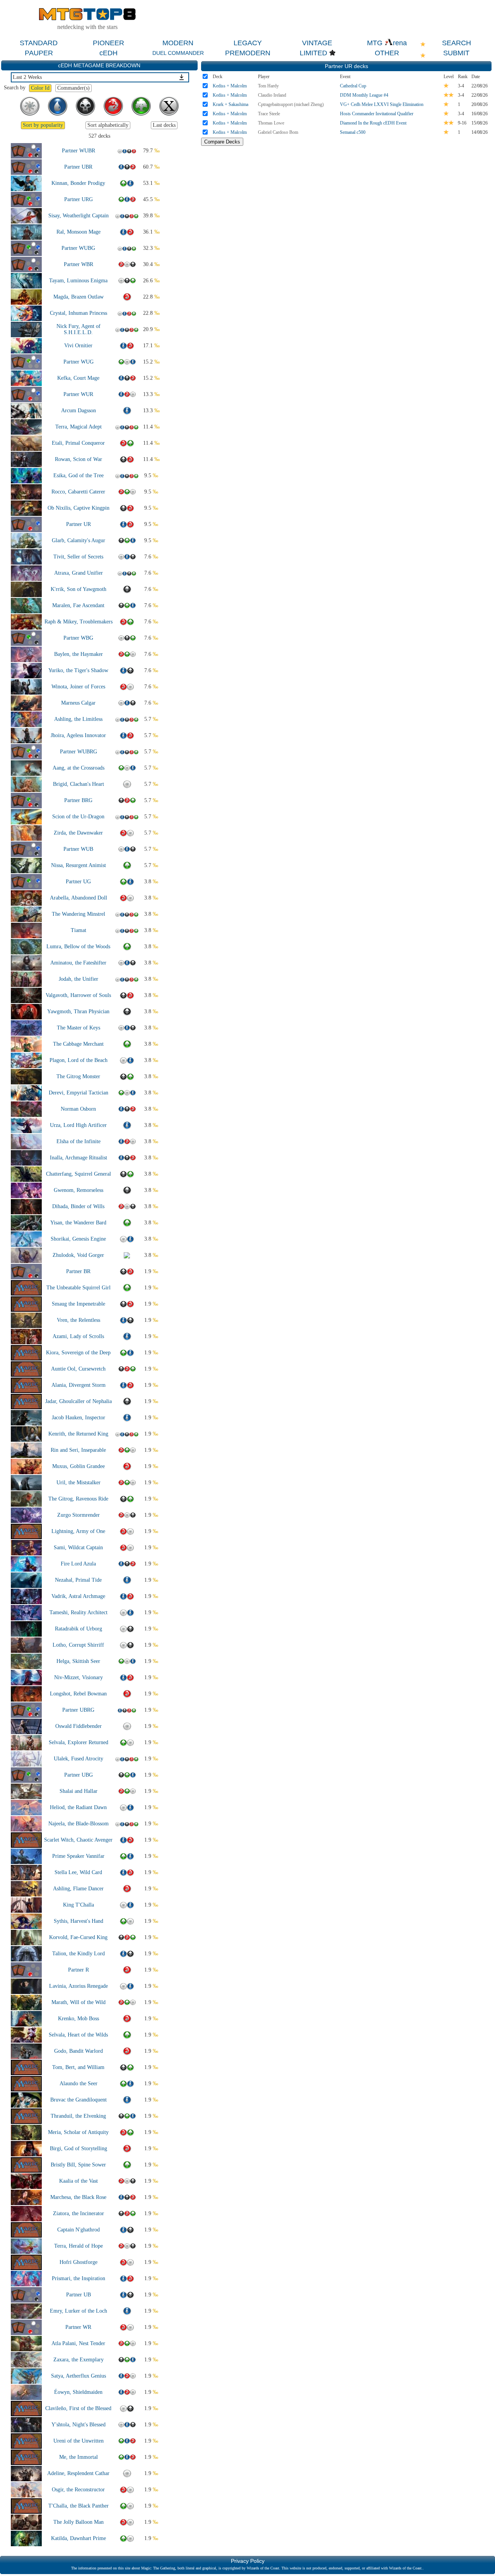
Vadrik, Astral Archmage (78, 1596)
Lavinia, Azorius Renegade (79, 1986)
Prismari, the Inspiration (79, 2278)
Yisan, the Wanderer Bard (78, 1223)
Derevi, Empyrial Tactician (79, 1093)
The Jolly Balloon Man (79, 2522)
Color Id (40, 88)
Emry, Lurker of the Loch (79, 2311)
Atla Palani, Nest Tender (78, 2343)
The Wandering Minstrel (79, 914)
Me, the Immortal (79, 2457)
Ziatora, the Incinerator (79, 2213)
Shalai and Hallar (79, 1791)
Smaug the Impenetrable (79, 1304)
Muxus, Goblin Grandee (79, 1466)
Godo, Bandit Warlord (79, 2051)
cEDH (108, 53)
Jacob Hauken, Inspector (79, 1418)
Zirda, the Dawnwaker (78, 833)
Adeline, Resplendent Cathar (78, 2473)
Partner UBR (78, 167)
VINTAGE (317, 43)
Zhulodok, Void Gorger (78, 1255)
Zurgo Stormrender (79, 1515)
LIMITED (313, 53)
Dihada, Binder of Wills (78, 1206)
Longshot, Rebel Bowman (78, 1694)
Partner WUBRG (79, 752)
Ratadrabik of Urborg (79, 1629)
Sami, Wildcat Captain (78, 1547)
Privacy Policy (248, 2561)
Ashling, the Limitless (78, 719)
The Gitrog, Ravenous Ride (78, 1499)
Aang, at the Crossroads (79, 768)
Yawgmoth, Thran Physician (78, 1011)
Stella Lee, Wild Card (78, 1872)
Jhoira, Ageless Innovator (78, 735)
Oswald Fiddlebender (79, 1726)
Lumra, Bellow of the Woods (78, 947)
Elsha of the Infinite (79, 1141)
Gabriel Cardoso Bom (278, 132)
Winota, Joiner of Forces (78, 687)
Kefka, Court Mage (78, 378)
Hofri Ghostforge (79, 2262)
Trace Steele (269, 114)
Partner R (79, 1970)
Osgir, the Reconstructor (78, 2490)
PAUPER (39, 53)
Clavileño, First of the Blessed (78, 2408)
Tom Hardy (268, 86)
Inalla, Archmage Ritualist (79, 1158)
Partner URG (79, 199)
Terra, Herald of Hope (79, 2246)
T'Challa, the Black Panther (79, 2506)
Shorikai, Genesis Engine (78, 1239)
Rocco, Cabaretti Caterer (78, 492)
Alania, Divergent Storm (79, 1385)
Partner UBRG (78, 1710)
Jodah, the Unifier (79, 979)
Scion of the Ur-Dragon (78, 817)
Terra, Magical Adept (79, 427)
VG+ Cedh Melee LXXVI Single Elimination (382, 104)
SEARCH (457, 43)
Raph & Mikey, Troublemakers (79, 622)
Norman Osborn (78, 1109)
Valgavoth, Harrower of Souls (78, 995)
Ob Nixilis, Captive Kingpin (79, 508)
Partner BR (78, 1271)
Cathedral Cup (353, 86)
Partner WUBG (78, 248)
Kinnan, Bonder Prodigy (78, 183)
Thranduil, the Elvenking (78, 2116)
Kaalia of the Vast (79, 2181)
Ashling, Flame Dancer (78, 1889)
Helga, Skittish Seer (78, 1661)
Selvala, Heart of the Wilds (78, 2035)
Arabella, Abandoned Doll (79, 898)
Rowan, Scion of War (79, 459)
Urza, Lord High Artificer (78, 1125)
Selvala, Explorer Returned (79, 1742)
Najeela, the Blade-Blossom (79, 1824)
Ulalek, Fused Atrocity (79, 1759)
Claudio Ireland (272, 95)
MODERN (178, 43)
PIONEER (108, 43)
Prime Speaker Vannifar (78, 1856)
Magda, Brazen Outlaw (79, 297)
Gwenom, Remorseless (79, 1190)
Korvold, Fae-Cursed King (78, 1937)
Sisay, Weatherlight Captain (79, 216)
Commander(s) (73, 88)
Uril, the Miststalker (79, 1483)
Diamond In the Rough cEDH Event (373, 123)
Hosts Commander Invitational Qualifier (377, 114)
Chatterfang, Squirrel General (79, 1174)
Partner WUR (78, 394)
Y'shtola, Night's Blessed (79, 2425)
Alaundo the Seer (79, 2084)
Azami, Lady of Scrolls (78, 1336)
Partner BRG (78, 800)
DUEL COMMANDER (178, 53)
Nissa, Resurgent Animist (79, 865)
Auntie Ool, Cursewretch (78, 1369)
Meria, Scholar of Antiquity (78, 2132)
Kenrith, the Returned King (78, 1434)
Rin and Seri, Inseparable (78, 1450)
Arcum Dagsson (79, 411)
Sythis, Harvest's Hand (79, 1921)
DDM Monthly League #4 (364, 95)
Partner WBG (78, 638)
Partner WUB (78, 849)
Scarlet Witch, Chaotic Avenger (78, 1840)
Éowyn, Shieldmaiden (78, 2392)
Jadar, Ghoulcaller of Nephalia (79, 1401)
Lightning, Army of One (78, 1531)
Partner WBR (79, 264)
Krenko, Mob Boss (79, 2019)
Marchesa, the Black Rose (78, 2197)
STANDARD (39, 43)
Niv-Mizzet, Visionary (79, 1677)
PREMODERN (248, 53)
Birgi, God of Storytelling (79, 2148)
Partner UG (78, 882)
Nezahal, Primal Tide (78, 1580)
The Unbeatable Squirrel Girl (79, 1288)
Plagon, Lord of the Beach (79, 1060)
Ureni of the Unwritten (79, 2441)
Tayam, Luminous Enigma (78, 281)
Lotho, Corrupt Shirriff (78, 1645)
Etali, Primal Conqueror (78, 443)
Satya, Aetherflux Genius (79, 2376)
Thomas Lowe (271, 123)
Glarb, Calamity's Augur (79, 540)
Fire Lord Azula (78, 1564)
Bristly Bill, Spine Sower (78, 2165)
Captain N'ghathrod (79, 2230)
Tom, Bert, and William (78, 2067)
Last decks (164, 125)
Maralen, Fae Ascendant (78, 605)
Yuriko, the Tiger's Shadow (78, 670)
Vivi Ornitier (78, 346)
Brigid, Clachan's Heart (79, 784)
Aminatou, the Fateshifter (78, 963)
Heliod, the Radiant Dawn (78, 1807)
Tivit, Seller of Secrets (78, 557)
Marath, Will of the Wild (79, 2002)
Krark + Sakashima (230, 104)
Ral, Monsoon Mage (79, 232)
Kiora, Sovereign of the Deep (78, 1353)
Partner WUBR (79, 151)
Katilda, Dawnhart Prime (79, 2538)
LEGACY (248, 43)
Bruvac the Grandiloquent (79, 2100)
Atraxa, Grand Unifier (79, 573)
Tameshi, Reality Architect (79, 1612)
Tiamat (79, 930)
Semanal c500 (353, 132)
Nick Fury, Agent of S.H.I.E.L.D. (79, 329)
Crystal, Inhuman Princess (79, 313)
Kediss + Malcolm (230, 86)
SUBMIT (456, 53)
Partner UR (79, 524)
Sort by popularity (43, 125)
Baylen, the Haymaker (79, 654)
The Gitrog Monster (78, 1076)
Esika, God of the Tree (79, 475)
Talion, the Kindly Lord (79, 1954)
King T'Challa (79, 1905)
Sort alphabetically (108, 125)
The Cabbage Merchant (78, 1044)
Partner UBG (79, 1775)
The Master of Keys (79, 1028)
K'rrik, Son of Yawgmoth (79, 589)
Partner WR (78, 2327)
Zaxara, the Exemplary (79, 2360)
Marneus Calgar (78, 703)
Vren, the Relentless (79, 1320)
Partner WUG (79, 362)
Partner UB (79, 2295)
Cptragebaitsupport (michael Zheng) (291, 104)
